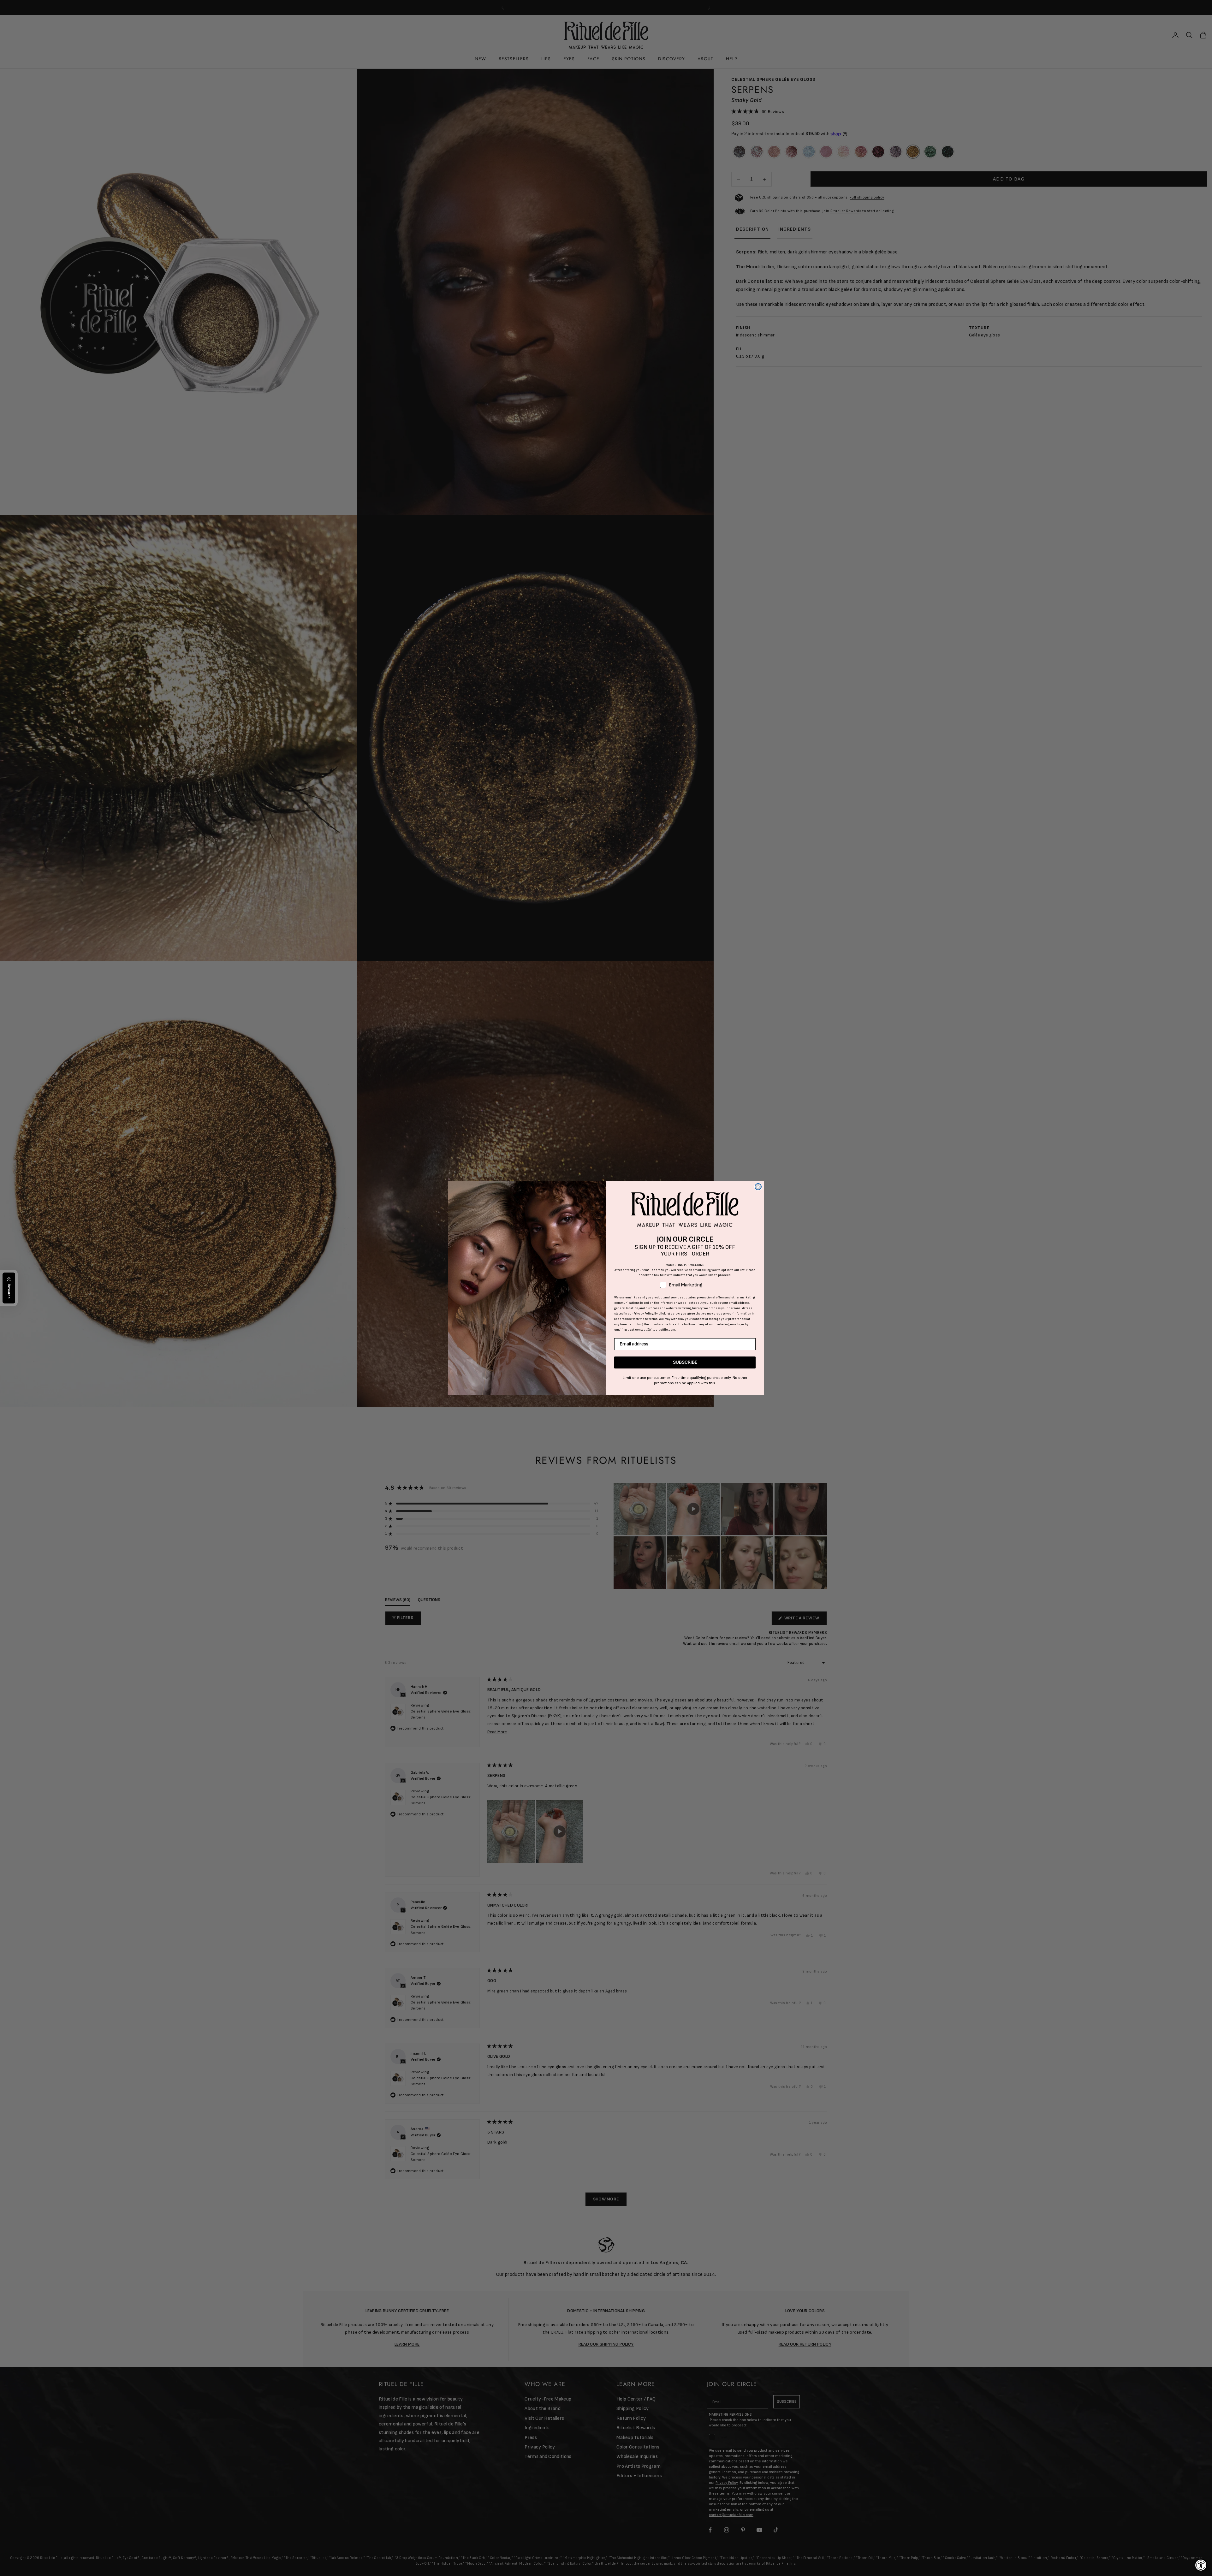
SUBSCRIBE (685, 1362)
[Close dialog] (758, 1187)
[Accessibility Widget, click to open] (1201, 2565)
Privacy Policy (643, 1314)
